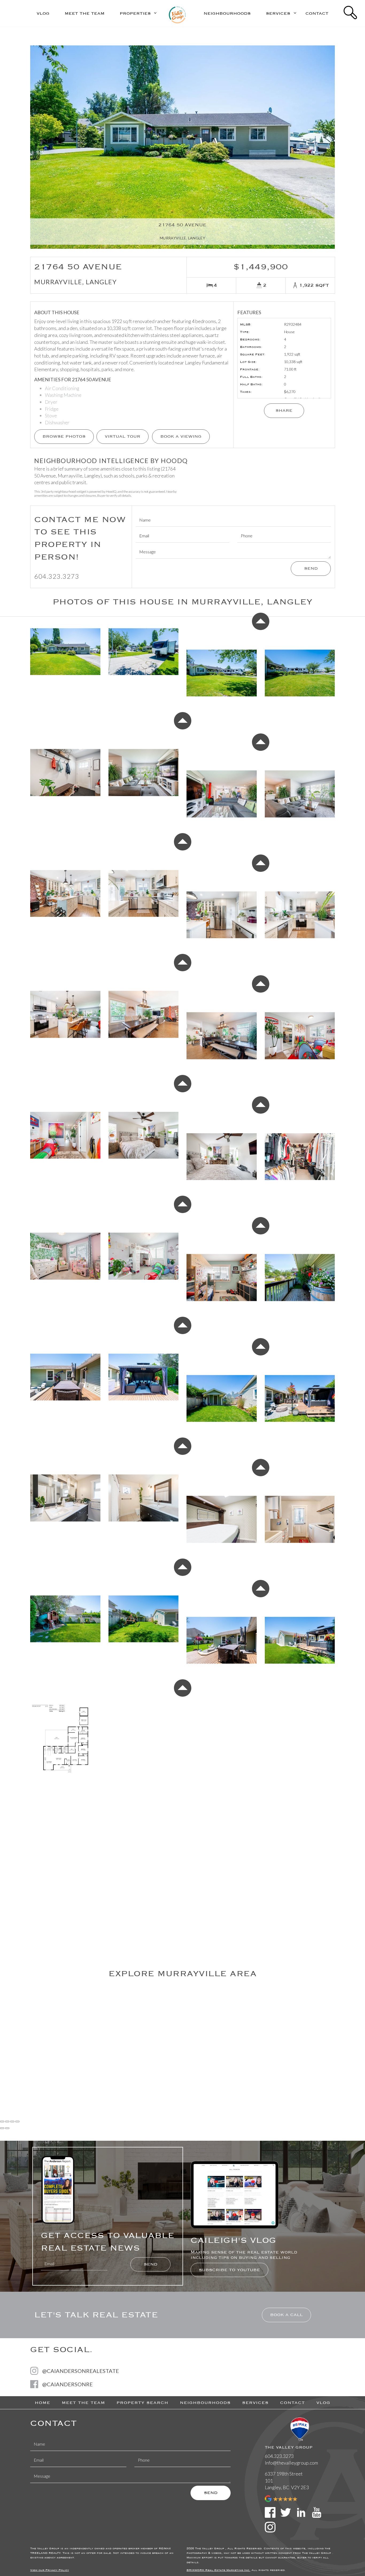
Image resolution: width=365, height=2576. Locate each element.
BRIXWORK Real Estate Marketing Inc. (218, 2570)
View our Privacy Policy (50, 2570)
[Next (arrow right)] (7, 2128)
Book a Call (286, 2315)
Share (284, 410)
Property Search (142, 2403)
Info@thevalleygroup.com (291, 2463)
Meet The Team (85, 13)
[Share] (7, 2122)
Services (255, 2403)
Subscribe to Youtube (229, 2270)
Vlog (43, 13)
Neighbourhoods (227, 13)
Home (42, 2403)
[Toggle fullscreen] (12, 2122)
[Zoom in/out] (17, 2122)
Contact (317, 13)
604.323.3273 (57, 576)
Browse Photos (64, 436)
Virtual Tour (123, 436)
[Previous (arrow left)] (2, 2128)
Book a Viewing (181, 436)
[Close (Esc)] (2, 2122)
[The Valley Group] (177, 13)
